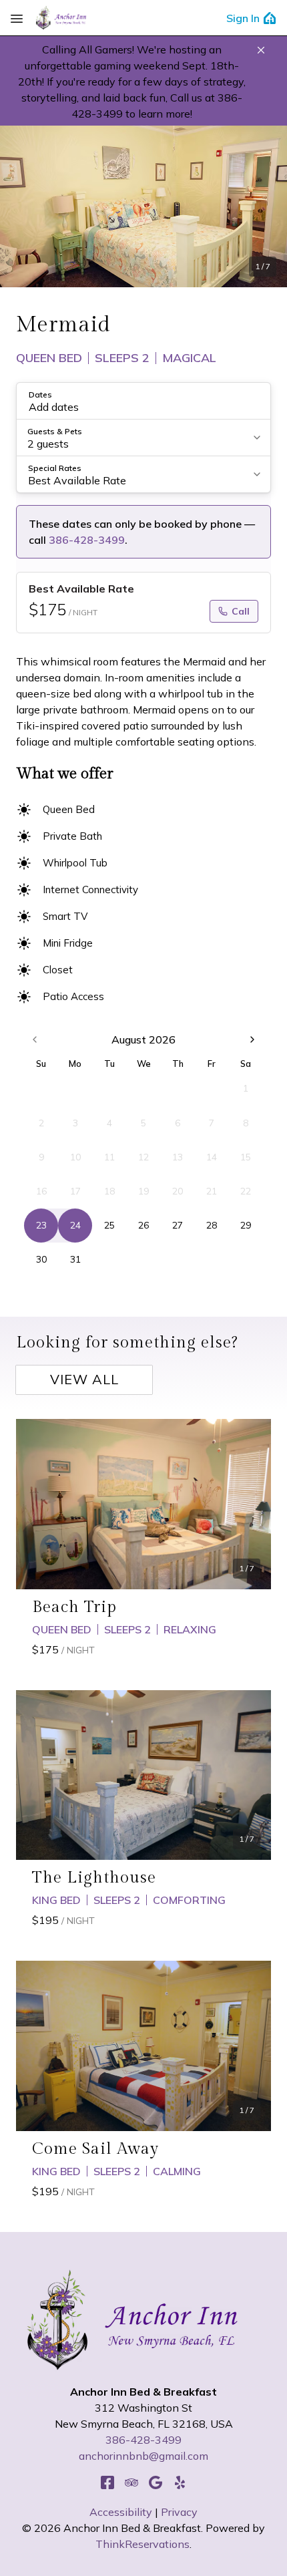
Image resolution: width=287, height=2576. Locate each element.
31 (75, 1259)
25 (109, 1225)
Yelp (180, 2482)
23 (41, 1225)
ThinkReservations (142, 2544)
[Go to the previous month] (35, 1039)
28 (212, 1225)
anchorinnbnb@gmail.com (143, 2456)
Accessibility (121, 2512)
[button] (261, 50)
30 (41, 1259)
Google (156, 2482)
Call (241, 611)
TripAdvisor (131, 2482)
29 (246, 1225)
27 (178, 1225)
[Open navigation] (17, 18)
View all (84, 1379)
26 (143, 1225)
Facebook (107, 2482)
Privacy (179, 2512)
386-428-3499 (87, 540)
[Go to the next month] (252, 1039)
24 (75, 1225)
